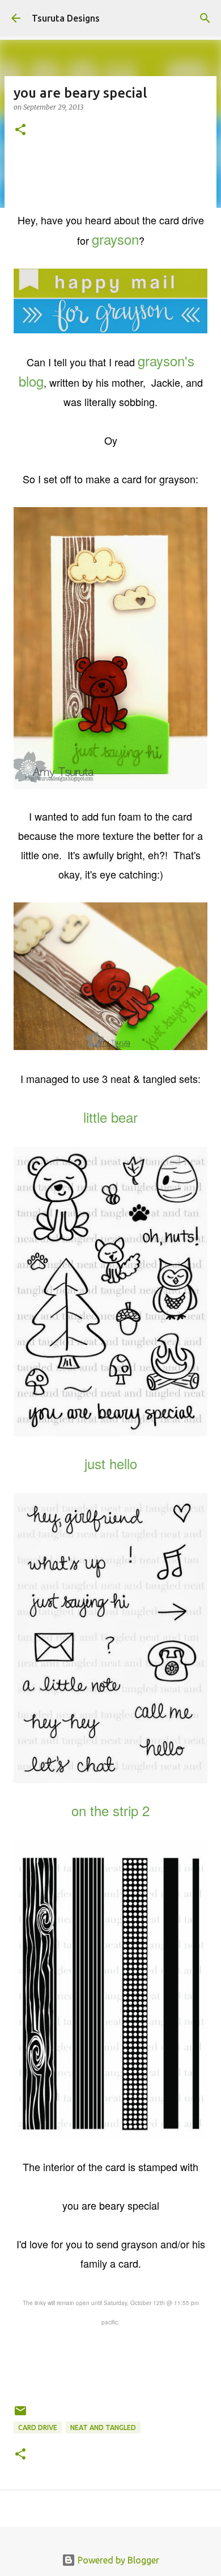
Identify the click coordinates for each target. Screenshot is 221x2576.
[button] (20, 130)
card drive (38, 2427)
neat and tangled (103, 2427)
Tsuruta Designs (66, 18)
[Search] (205, 18)
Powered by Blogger (117, 2560)
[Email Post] (20, 2415)
